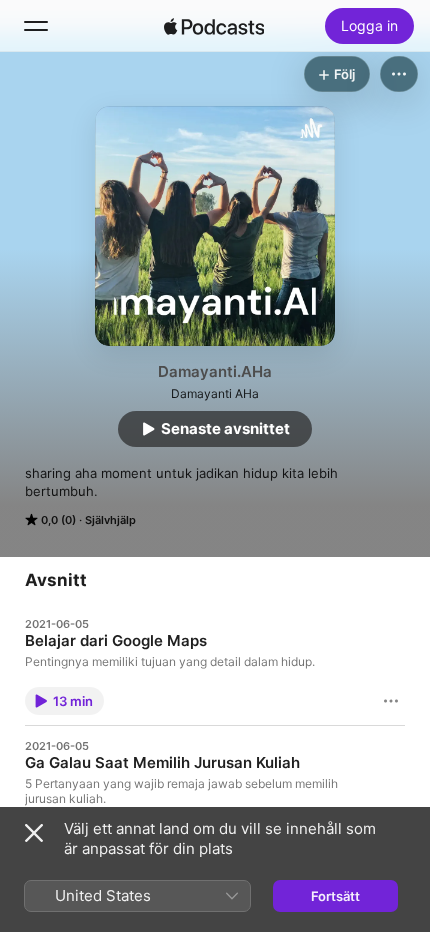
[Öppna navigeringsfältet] (36, 26)
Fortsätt (335, 896)
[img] (214, 26)
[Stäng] (34, 833)
